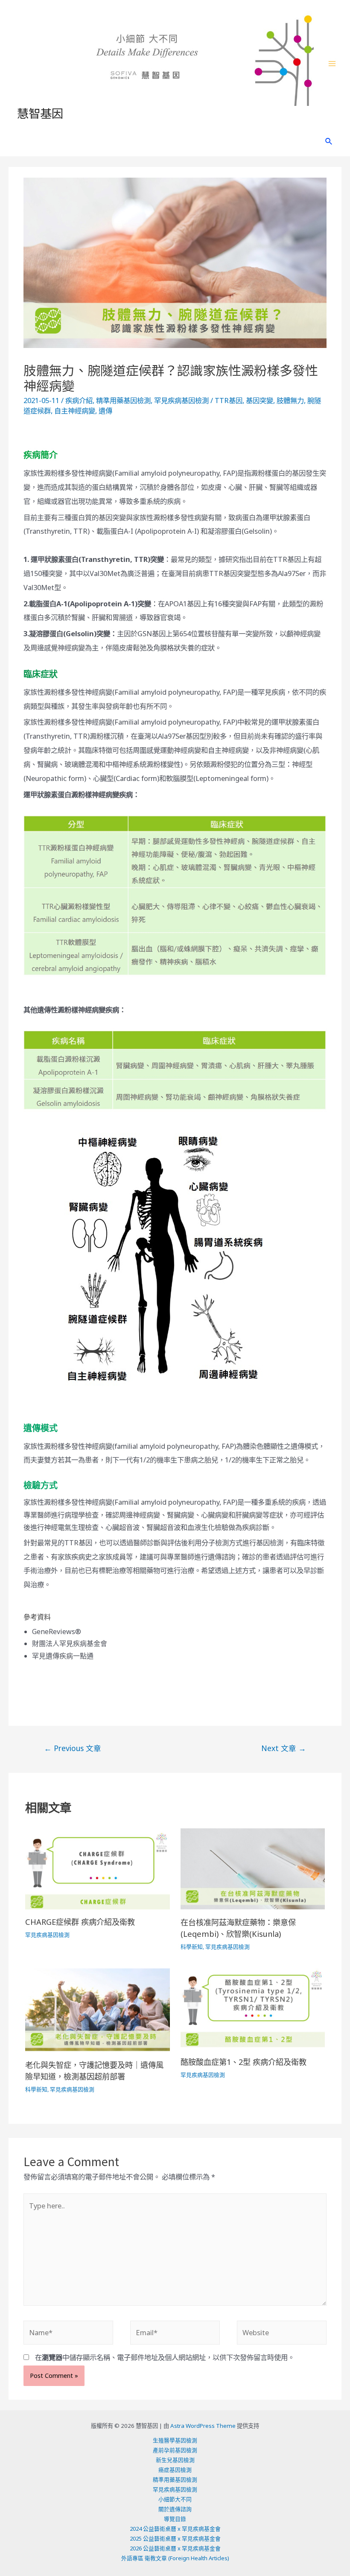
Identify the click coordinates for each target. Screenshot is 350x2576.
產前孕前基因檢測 (175, 2450)
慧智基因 (40, 113)
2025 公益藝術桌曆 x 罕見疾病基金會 (175, 2538)
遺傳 (105, 411)
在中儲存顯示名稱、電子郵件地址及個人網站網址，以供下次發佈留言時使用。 (165, 2357)
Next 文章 (284, 1748)
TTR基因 (229, 400)
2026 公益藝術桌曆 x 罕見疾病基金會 (175, 2548)
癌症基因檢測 (175, 2470)
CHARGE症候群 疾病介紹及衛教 (80, 1922)
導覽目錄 (175, 2519)
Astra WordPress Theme (203, 2426)
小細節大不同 (175, 2499)
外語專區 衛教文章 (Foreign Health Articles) (175, 2558)
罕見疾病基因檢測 (181, 400)
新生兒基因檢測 (175, 2460)
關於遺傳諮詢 (175, 2509)
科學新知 (192, 1947)
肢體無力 (290, 400)
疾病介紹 (79, 400)
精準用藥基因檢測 (123, 400)
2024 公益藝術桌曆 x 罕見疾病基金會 (175, 2529)
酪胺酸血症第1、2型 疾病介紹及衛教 (244, 2062)
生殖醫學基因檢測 (175, 2440)
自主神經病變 (75, 411)
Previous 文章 (73, 1748)
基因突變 (260, 400)
